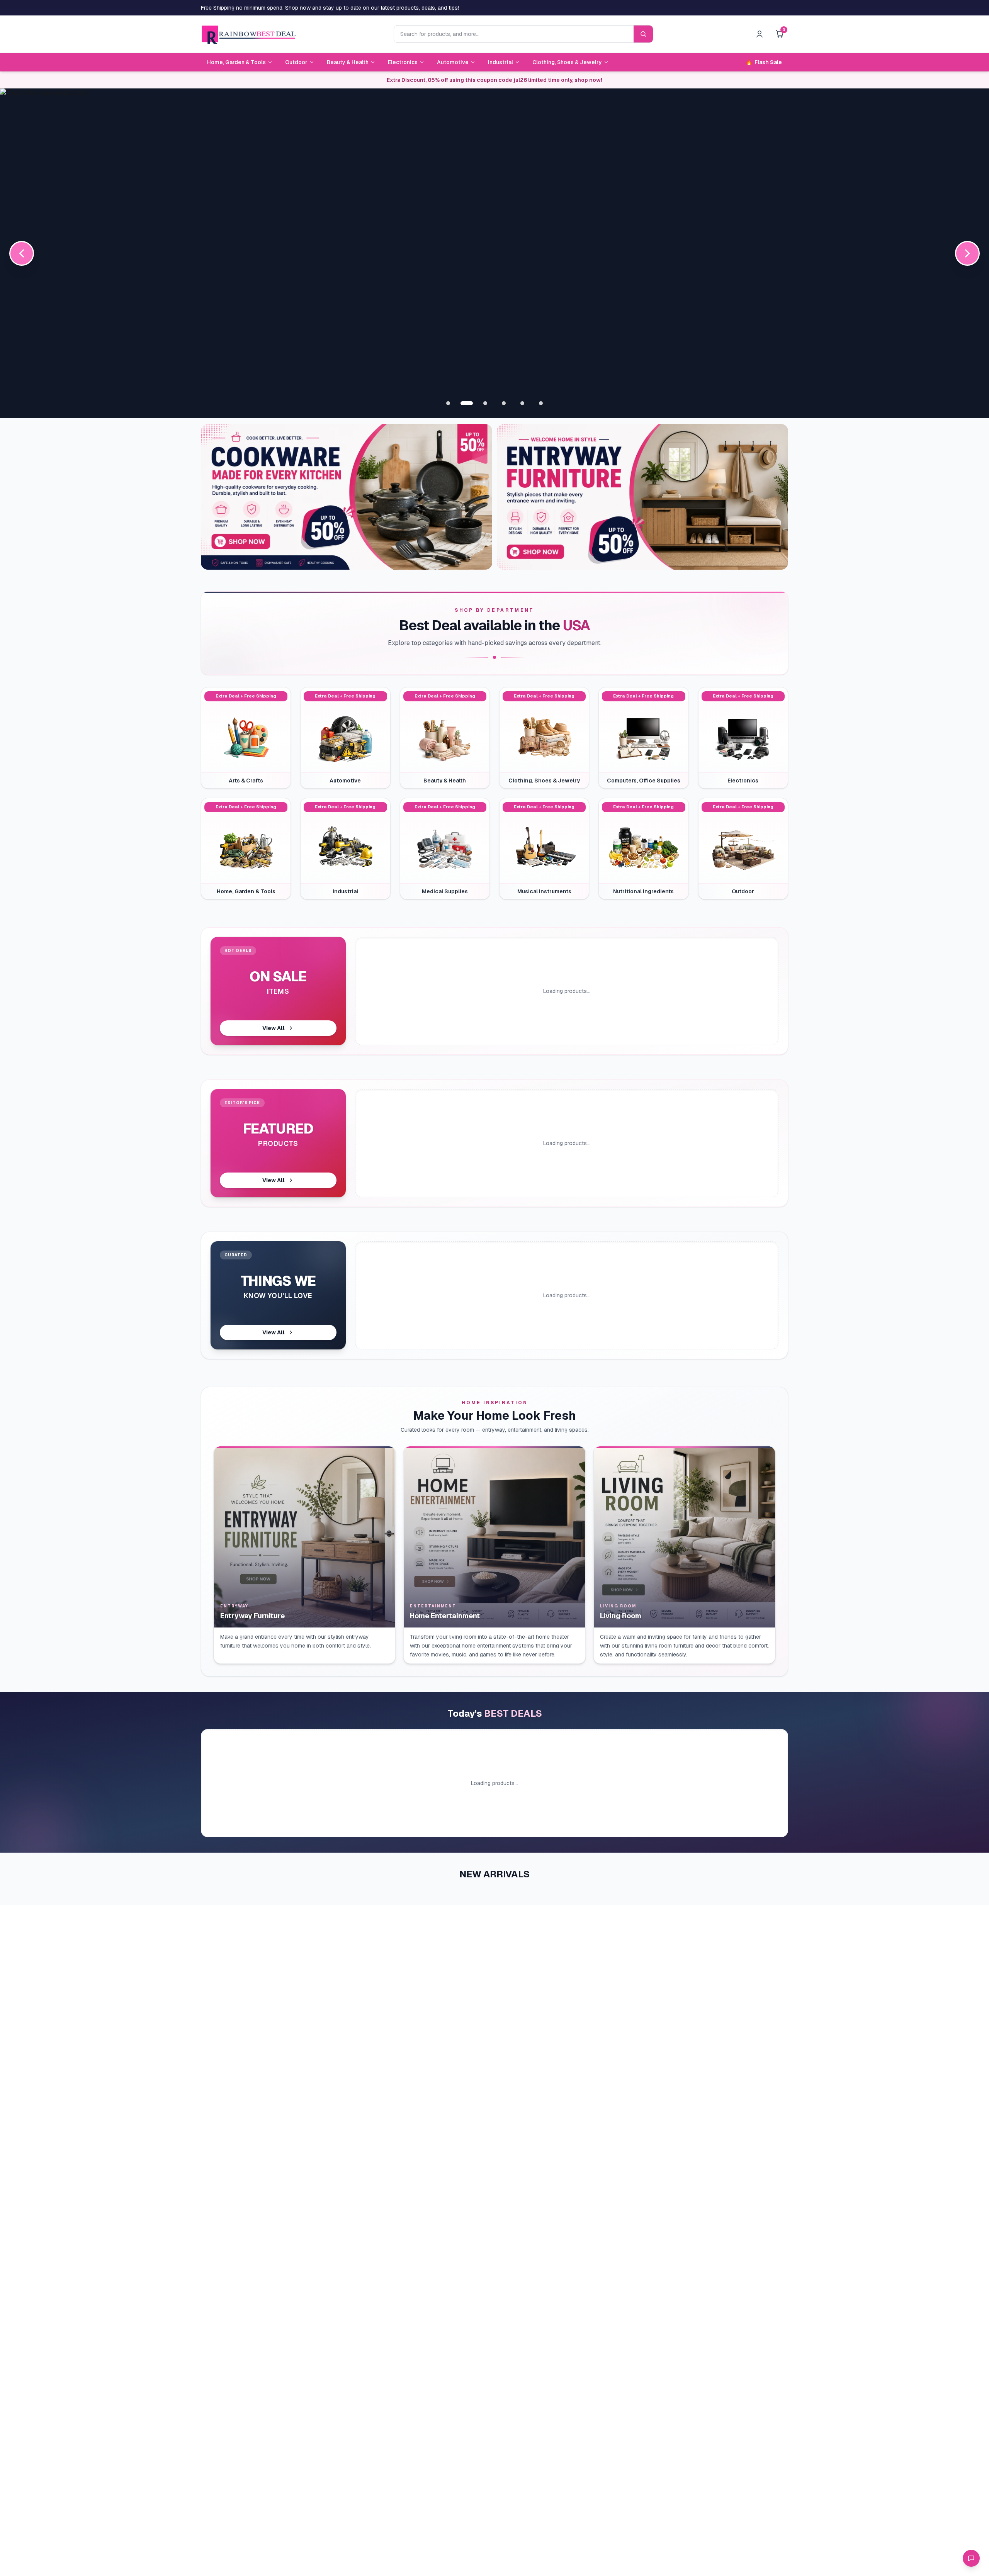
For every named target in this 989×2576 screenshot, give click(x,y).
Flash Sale (764, 62)
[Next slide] (967, 253)
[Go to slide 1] (448, 403)
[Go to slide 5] (522, 403)
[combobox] (514, 34)
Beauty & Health (348, 62)
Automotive (453, 62)
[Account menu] (760, 34)
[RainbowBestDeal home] (248, 34)
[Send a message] (971, 2558)
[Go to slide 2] (467, 403)
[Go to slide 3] (485, 403)
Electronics (403, 62)
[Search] (643, 34)
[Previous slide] (22, 253)
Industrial (500, 62)
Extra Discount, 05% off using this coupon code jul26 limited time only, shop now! (494, 80)
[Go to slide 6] (541, 403)
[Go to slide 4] (504, 403)
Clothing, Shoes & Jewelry (567, 62)
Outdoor (296, 62)
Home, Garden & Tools (236, 62)
